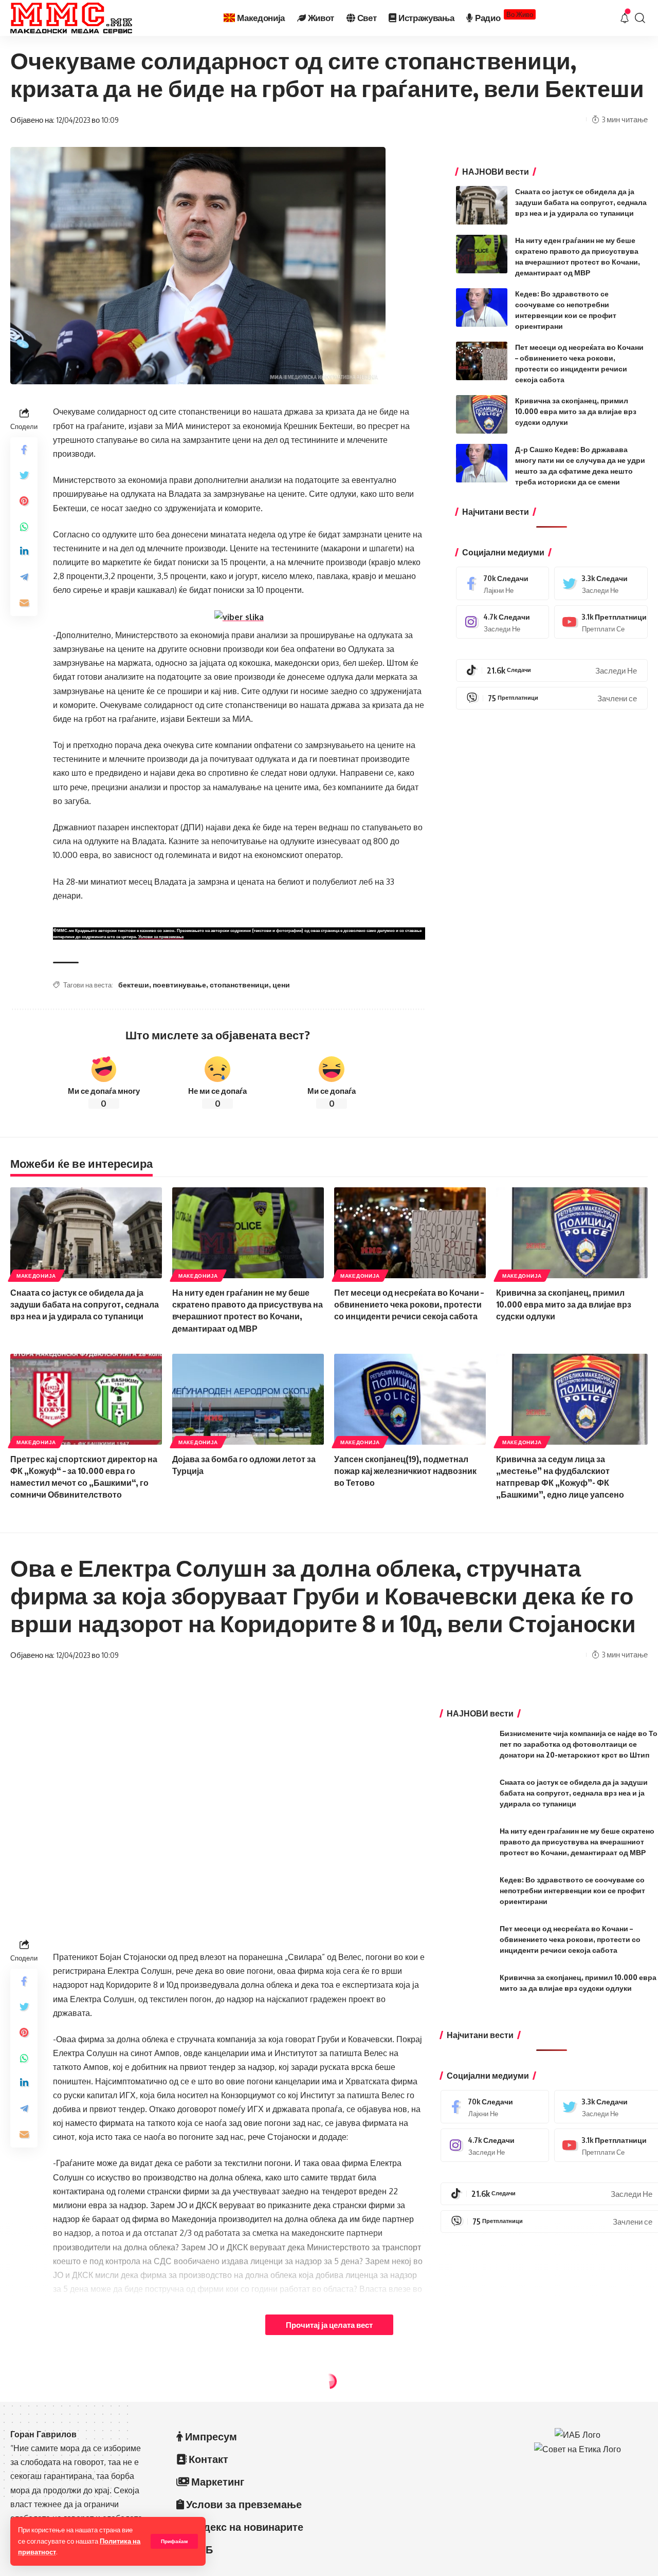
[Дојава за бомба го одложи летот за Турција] (248, 1399)
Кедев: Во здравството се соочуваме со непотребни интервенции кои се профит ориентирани (572, 1890)
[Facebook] (503, 583)
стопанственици (239, 985)
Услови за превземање (161, 937)
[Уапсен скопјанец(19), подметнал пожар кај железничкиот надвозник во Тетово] (410, 1399)
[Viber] (552, 698)
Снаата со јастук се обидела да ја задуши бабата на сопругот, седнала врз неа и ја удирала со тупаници (581, 202)
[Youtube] (601, 622)
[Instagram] (503, 622)
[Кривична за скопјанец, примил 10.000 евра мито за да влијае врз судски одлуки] (482, 414)
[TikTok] (552, 670)
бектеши (134, 985)
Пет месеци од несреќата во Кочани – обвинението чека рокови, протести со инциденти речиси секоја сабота (409, 1304)
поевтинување (179, 985)
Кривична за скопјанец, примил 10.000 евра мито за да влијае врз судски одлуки (576, 411)
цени (281, 985)
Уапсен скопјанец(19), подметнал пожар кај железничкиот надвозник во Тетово (405, 1471)
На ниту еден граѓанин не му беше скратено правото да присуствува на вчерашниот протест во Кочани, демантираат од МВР (577, 1842)
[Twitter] (601, 583)
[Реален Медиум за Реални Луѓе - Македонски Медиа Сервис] (71, 18)
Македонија (36, 1276)
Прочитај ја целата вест (329, 2325)
